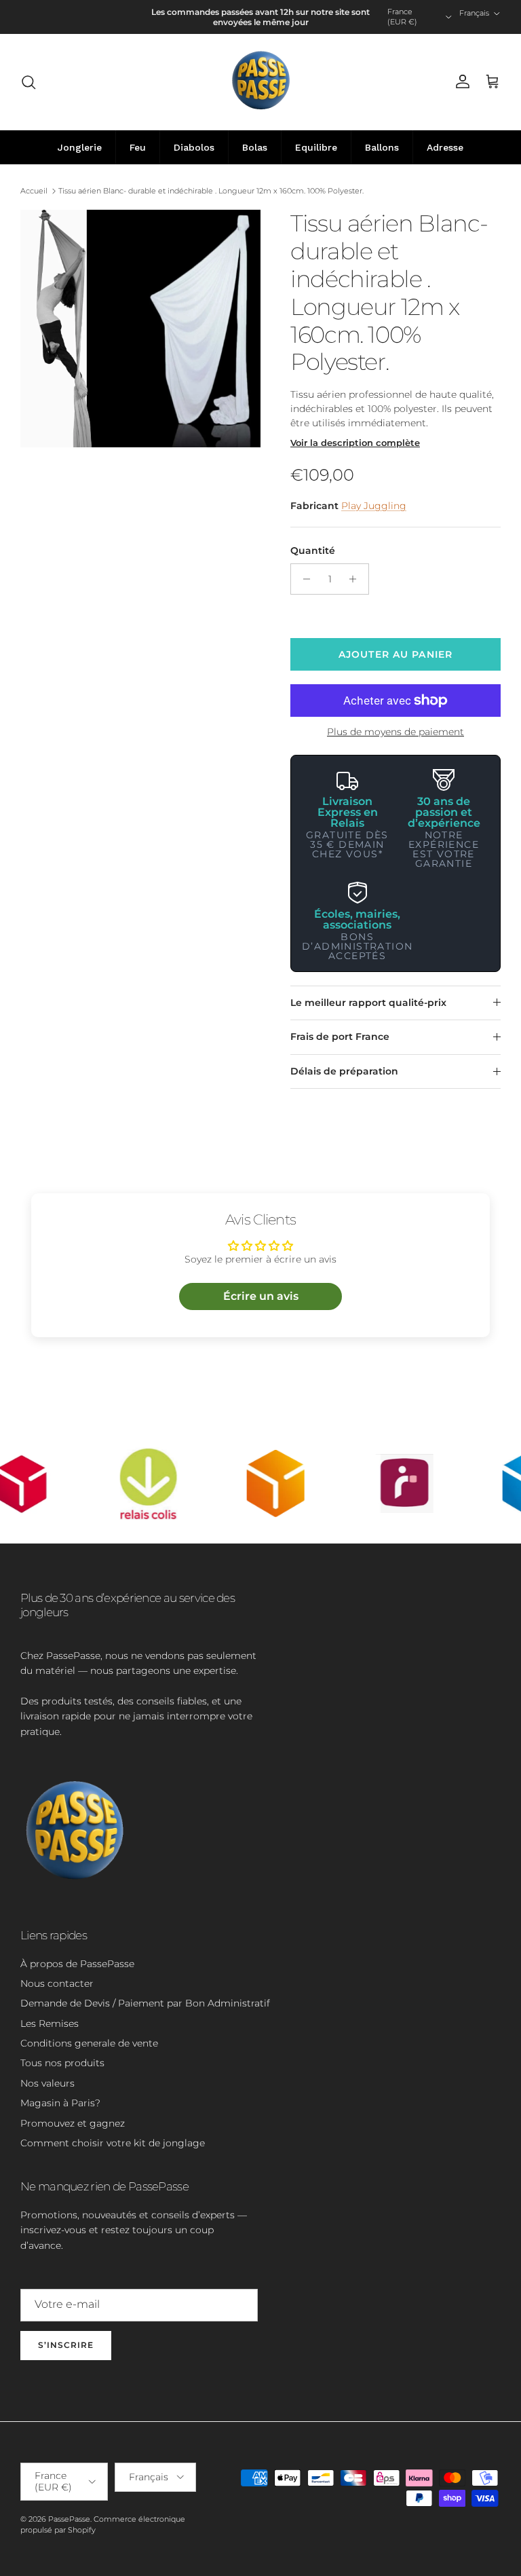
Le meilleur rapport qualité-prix (368, 1003)
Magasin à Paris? (60, 2103)
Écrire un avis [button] (261, 1296)
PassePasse (69, 2519)
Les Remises (50, 2023)
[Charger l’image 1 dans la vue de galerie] (140, 328)
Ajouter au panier (395, 654)
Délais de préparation (344, 1071)
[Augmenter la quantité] (356, 579)
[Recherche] (28, 82)
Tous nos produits (62, 2063)
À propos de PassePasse (77, 1964)
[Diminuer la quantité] (303, 579)
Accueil (34, 191)
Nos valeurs (47, 2083)
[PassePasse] (261, 82)
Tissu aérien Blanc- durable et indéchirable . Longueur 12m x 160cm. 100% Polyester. (211, 191)
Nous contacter (57, 1983)
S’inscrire (66, 2345)
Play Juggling (374, 506)
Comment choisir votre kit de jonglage (113, 2143)
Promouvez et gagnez (73, 2123)
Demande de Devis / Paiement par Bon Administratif (145, 2003)
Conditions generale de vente (89, 2043)
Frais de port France (340, 1037)
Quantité (313, 550)
